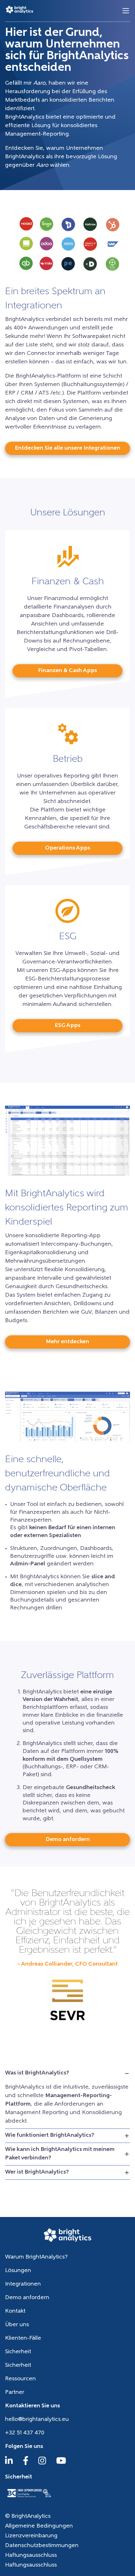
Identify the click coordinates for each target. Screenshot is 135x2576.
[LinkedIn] (9, 2464)
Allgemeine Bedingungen (39, 2526)
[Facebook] (26, 2464)
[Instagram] (42, 2464)
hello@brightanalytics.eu (37, 2420)
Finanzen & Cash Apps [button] (67, 671)
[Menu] (126, 11)
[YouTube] (61, 2464)
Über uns (17, 2325)
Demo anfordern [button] (68, 1840)
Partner (15, 2393)
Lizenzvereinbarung (31, 2536)
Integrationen (23, 2284)
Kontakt (15, 2311)
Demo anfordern (27, 2298)
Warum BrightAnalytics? (36, 2257)
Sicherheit (18, 2352)
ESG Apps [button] (67, 1026)
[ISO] (29, 2498)
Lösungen (18, 2271)
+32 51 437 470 (25, 2433)
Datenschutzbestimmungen (42, 2546)
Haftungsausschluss (31, 2556)
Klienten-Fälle (23, 2338)
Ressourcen (20, 2379)
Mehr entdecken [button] (67, 1342)
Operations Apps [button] (67, 848)
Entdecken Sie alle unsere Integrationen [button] (67, 448)
